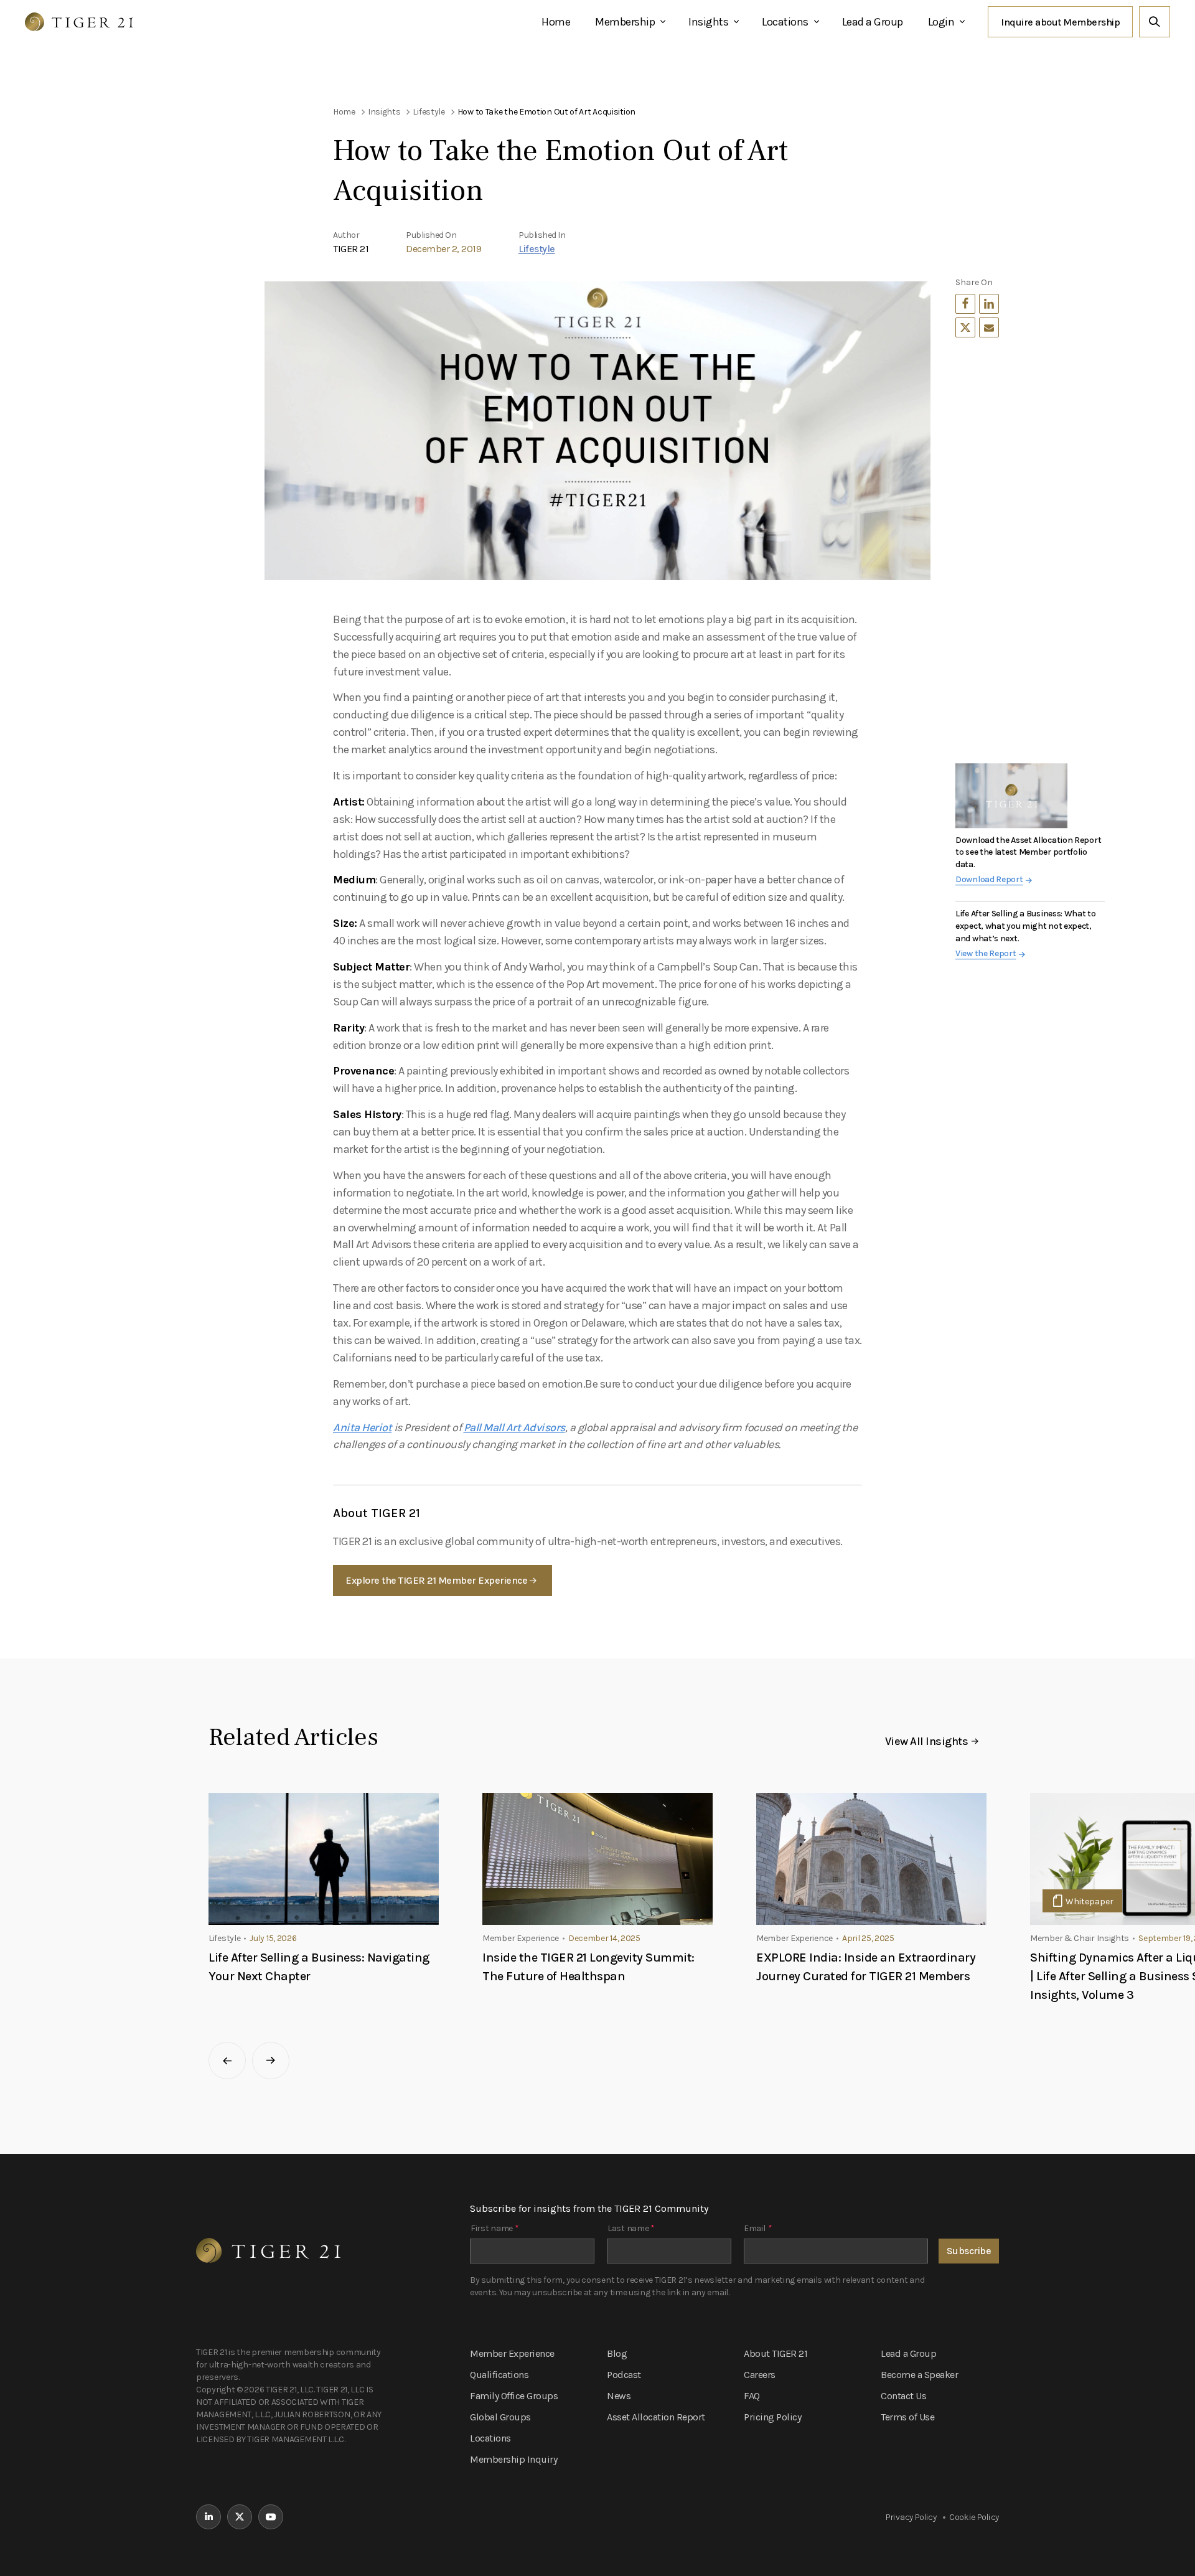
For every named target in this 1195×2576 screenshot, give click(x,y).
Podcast (624, 2375)
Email (758, 2228)
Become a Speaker (919, 2375)
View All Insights (927, 1741)
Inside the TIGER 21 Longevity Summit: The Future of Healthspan (588, 1967)
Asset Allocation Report (656, 2417)
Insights (708, 22)
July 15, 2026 (273, 1938)
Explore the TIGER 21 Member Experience (436, 1580)
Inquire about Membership (1060, 22)
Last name (631, 2228)
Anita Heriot (362, 1427)
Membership (625, 22)
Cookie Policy (974, 2517)
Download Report (989, 879)
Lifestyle (537, 249)
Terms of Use (907, 2417)
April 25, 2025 (868, 1938)
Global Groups (500, 2417)
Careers (760, 2375)
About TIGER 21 (776, 2353)
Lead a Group (873, 22)
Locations (785, 22)
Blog (617, 2353)
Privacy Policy (911, 2517)
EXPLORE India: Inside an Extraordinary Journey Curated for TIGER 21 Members (866, 1967)
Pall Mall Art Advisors (514, 1427)
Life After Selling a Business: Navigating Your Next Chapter (319, 1967)
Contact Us (903, 2396)
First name (494, 2228)
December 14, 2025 (604, 1938)
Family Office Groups (514, 2396)
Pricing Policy (772, 2417)
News (619, 2396)
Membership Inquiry (513, 2459)
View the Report (986, 953)
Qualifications (499, 2375)
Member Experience (512, 2353)
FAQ (752, 2396)
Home (556, 22)
